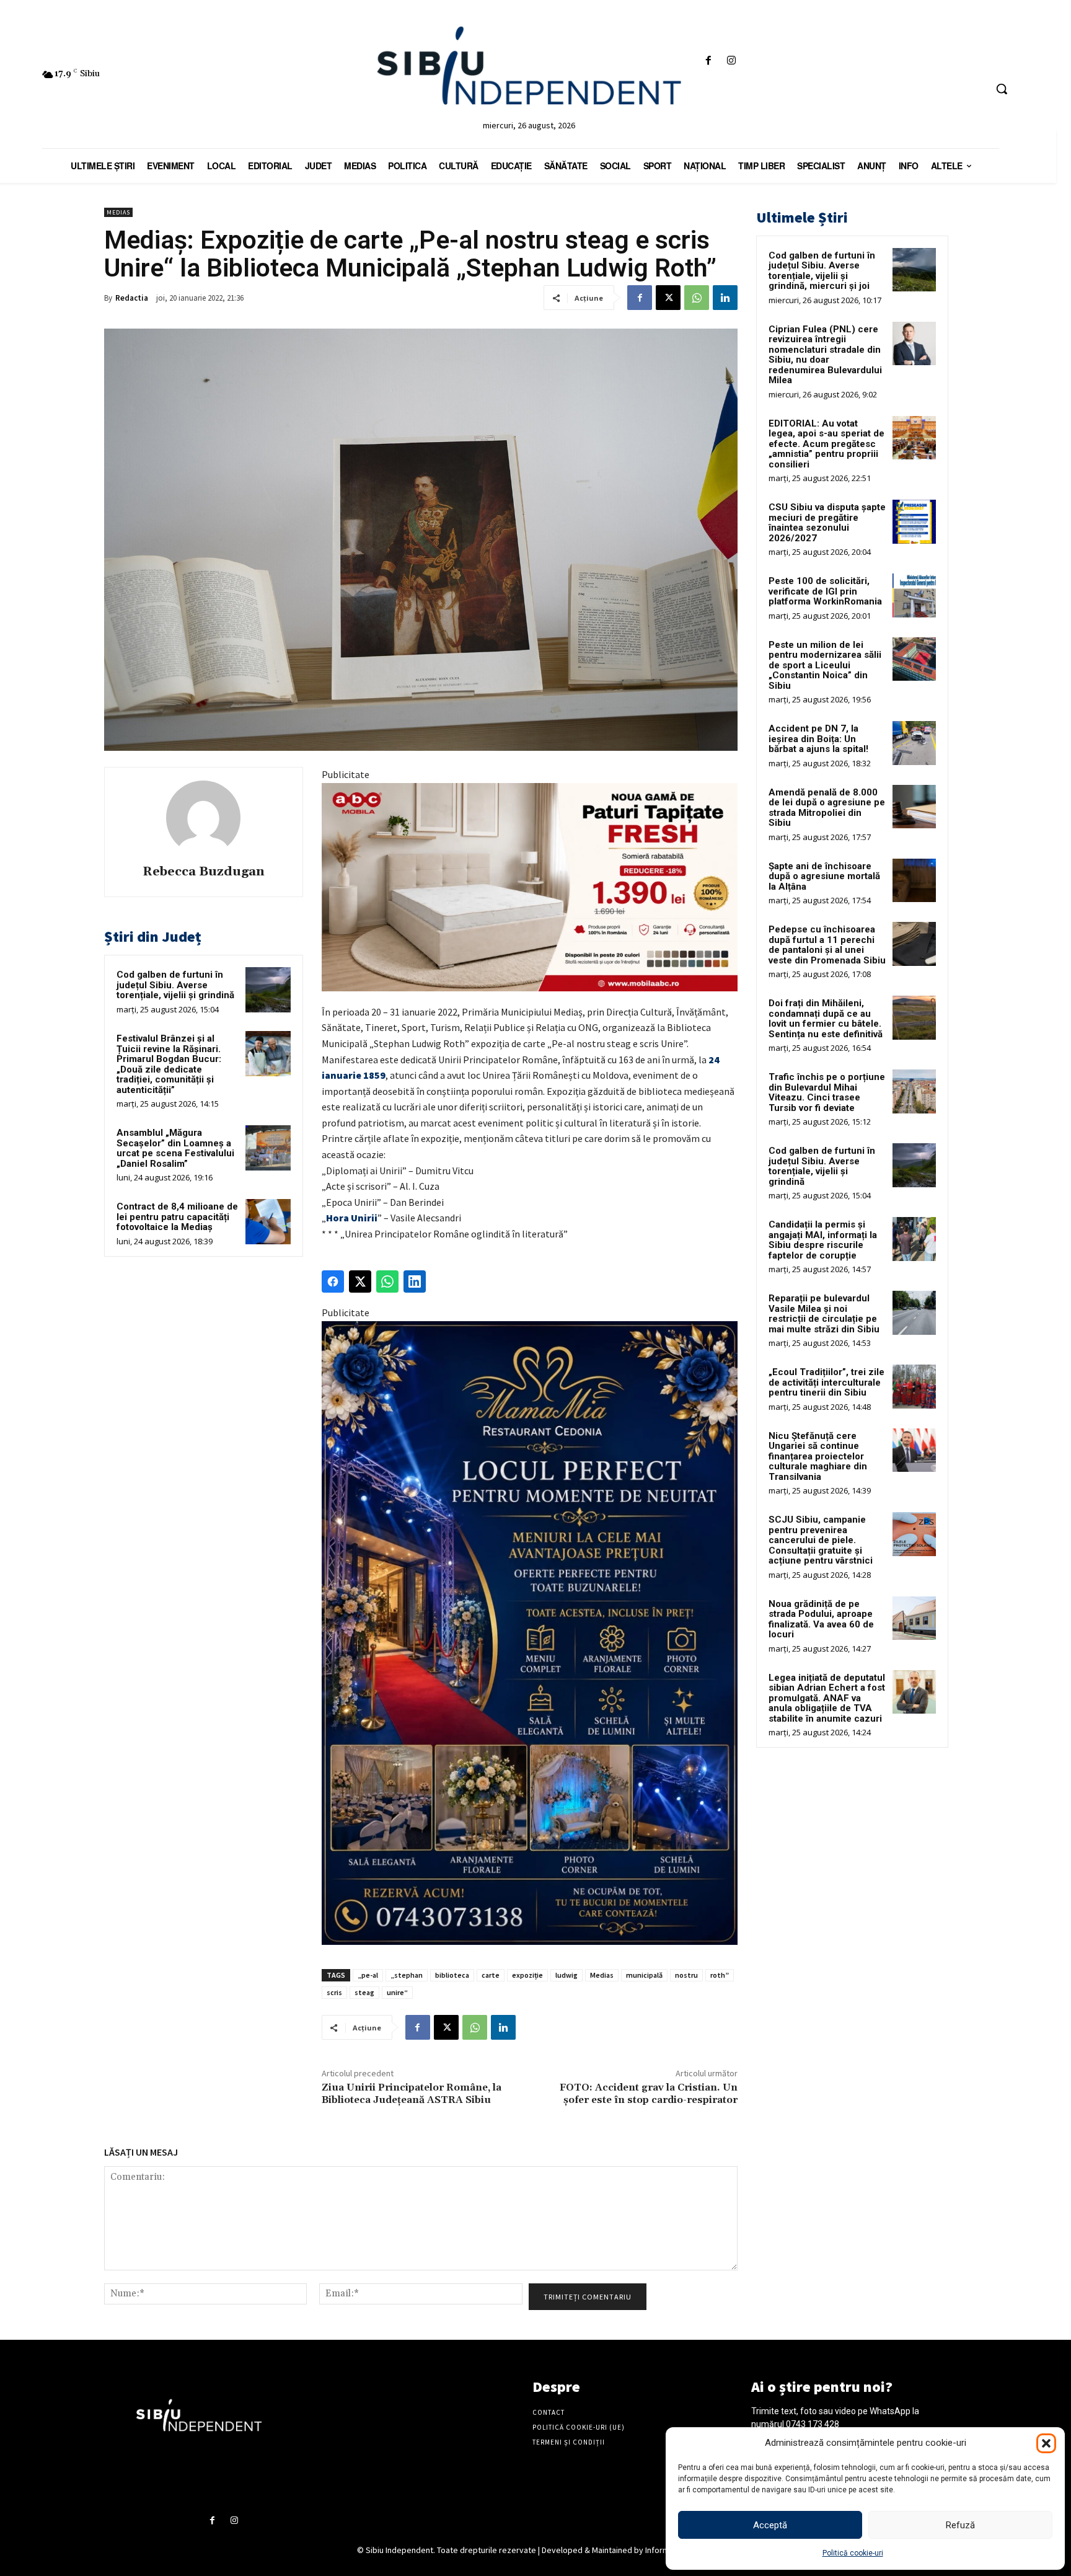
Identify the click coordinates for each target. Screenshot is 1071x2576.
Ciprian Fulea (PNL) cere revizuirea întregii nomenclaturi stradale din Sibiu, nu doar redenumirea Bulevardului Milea (825, 355)
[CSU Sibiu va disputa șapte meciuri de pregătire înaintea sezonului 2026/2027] (914, 521)
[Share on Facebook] (333, 1281)
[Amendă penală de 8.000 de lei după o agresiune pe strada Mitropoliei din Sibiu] (914, 807)
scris (334, 1992)
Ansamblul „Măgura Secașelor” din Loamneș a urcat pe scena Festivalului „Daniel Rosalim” (175, 1148)
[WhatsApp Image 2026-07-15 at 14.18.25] (530, 1633)
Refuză (960, 2525)
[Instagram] (732, 61)
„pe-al (368, 1975)
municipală (644, 1975)
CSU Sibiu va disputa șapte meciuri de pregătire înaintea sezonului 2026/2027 (827, 523)
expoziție (527, 1975)
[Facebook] (708, 61)
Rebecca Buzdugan (204, 872)
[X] (668, 298)
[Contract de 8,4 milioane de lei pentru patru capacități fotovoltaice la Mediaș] (268, 1222)
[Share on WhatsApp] (387, 1281)
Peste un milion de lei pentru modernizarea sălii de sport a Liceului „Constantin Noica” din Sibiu (825, 665)
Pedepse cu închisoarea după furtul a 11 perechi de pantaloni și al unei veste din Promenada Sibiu (827, 945)
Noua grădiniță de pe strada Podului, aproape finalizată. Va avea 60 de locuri (821, 1619)
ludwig (566, 1975)
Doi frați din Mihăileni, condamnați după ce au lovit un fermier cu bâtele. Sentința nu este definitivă (826, 1019)
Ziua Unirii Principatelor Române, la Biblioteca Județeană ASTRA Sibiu (412, 2093)
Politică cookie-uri (853, 2553)
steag (364, 1992)
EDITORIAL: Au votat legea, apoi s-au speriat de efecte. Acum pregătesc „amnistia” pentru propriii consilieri (826, 444)
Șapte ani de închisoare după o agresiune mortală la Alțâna (824, 876)
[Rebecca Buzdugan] (203, 818)
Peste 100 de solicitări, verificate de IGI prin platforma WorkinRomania (825, 591)
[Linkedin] (725, 298)
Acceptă (770, 2525)
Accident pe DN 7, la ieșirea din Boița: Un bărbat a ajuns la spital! (818, 739)
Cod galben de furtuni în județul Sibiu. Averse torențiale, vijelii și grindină (175, 985)
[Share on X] (360, 1281)
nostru (686, 1975)
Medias (118, 212)
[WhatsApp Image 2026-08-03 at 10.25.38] (530, 887)
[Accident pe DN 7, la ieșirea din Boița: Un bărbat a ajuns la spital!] (914, 743)
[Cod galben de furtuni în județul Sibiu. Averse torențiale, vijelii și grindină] (268, 990)
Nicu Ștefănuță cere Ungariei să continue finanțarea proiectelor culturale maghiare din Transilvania (818, 1456)
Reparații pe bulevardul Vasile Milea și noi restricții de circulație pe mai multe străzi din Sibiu (824, 1314)
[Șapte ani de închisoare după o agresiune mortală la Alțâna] (914, 880)
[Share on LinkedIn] (415, 1281)
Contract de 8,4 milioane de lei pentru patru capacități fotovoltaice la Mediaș (177, 1217)
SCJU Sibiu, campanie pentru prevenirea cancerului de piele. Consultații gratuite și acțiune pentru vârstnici (821, 1540)
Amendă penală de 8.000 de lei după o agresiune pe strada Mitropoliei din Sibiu (827, 808)
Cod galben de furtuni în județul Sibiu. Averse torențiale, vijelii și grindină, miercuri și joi (822, 271)
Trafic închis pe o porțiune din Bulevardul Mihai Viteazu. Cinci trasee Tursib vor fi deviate (827, 1092)
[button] (1046, 2443)
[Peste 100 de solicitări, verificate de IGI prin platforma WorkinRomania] (914, 595)
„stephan (407, 1975)
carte (491, 1975)
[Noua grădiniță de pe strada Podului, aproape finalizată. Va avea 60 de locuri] (914, 1618)
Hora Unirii (352, 1218)
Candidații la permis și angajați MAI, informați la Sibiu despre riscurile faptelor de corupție (823, 1240)
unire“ (397, 1992)
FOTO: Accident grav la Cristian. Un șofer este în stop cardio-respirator (649, 2093)
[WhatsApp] (697, 298)
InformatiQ (665, 2550)
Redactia (132, 298)
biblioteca (452, 1975)
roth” (720, 1975)
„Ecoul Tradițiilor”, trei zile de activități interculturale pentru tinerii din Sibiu (826, 1382)
